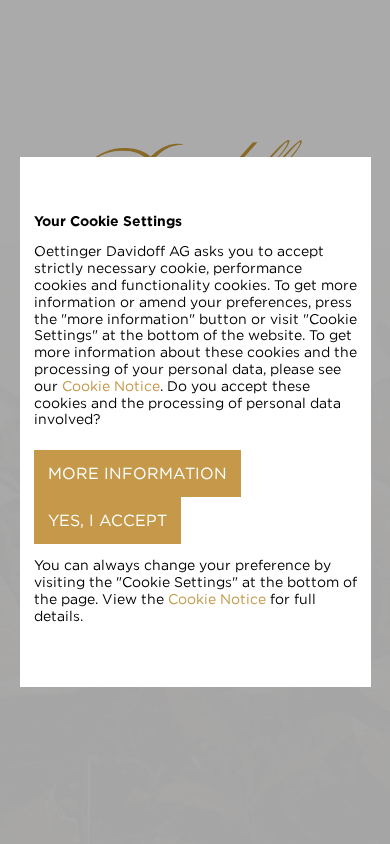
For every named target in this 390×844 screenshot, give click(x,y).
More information (137, 473)
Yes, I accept (107, 520)
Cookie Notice (111, 386)
